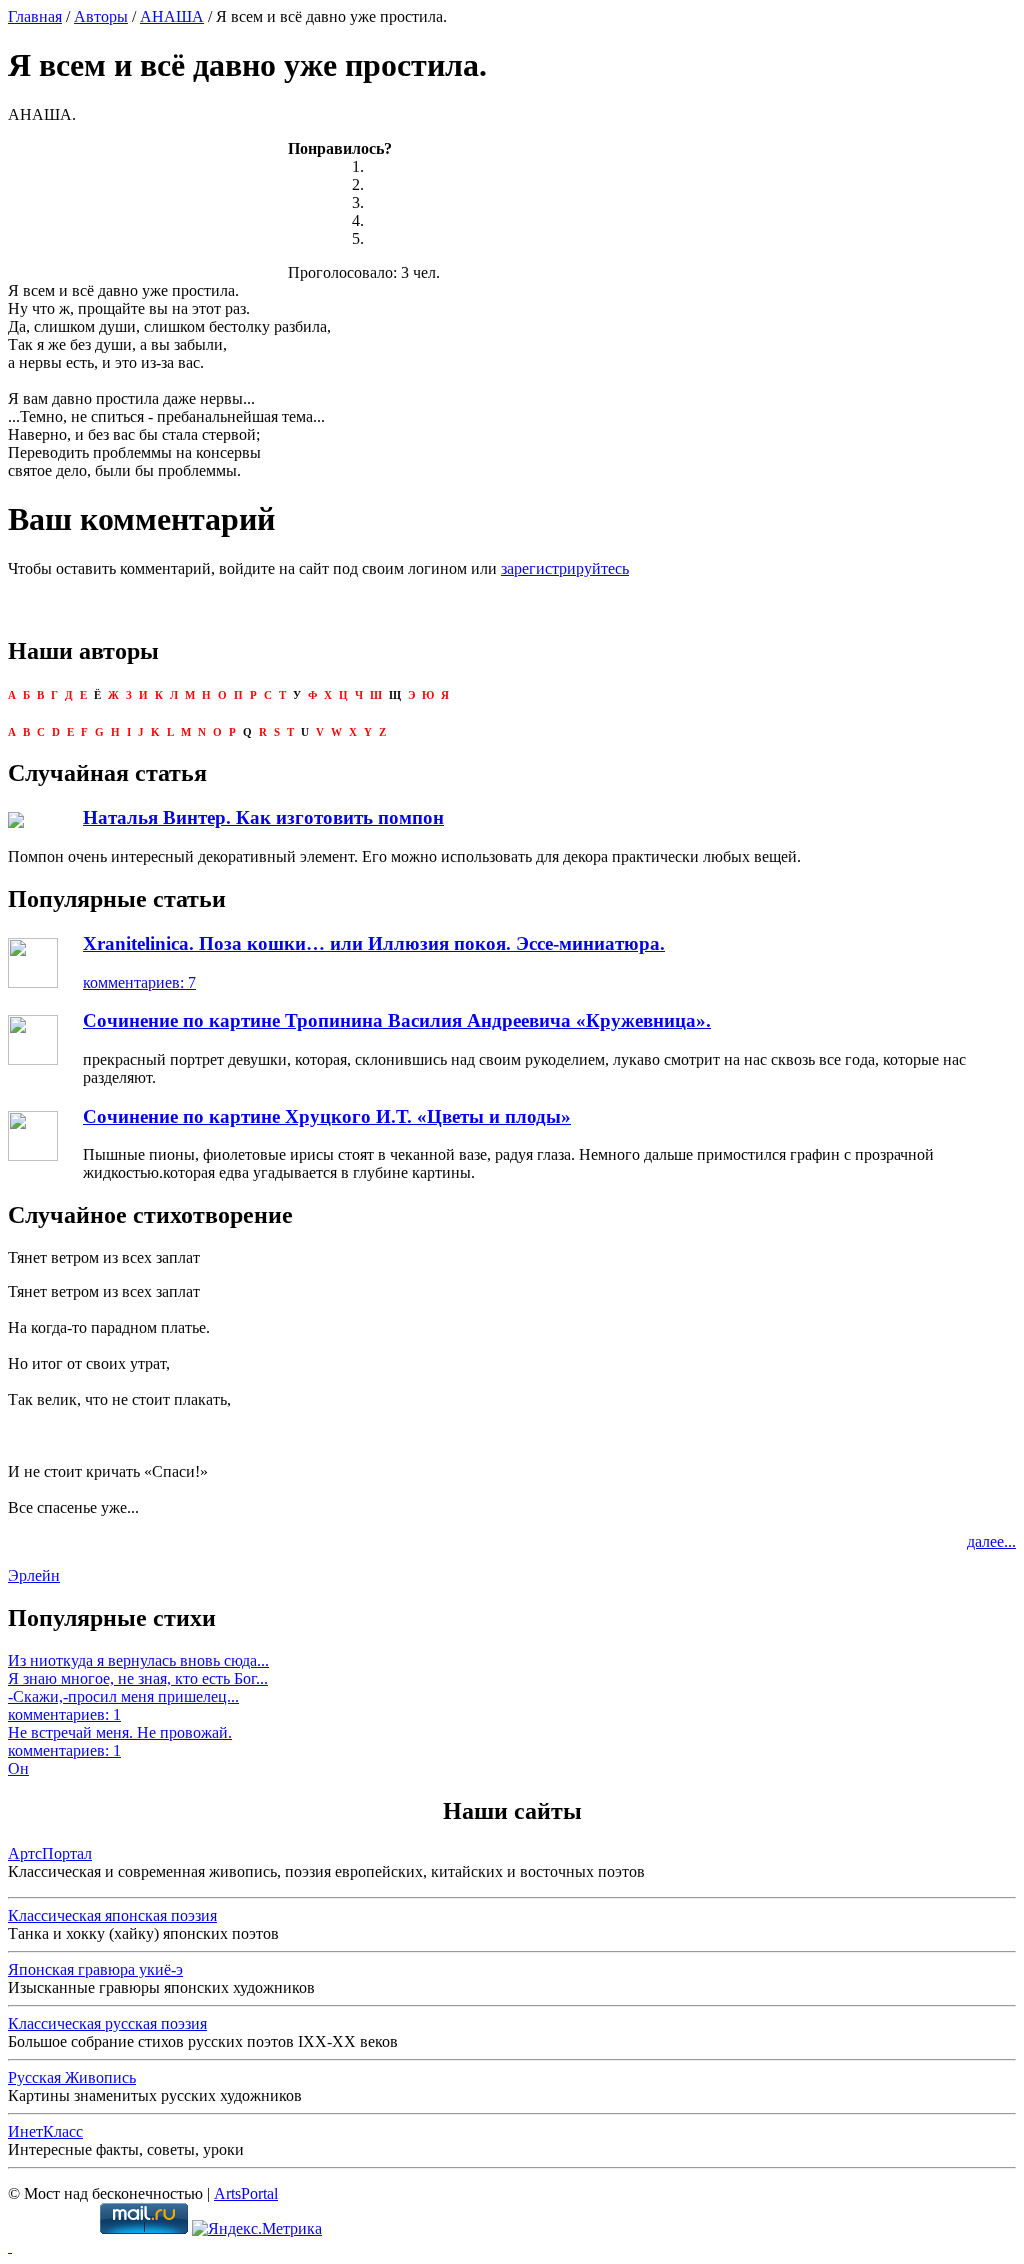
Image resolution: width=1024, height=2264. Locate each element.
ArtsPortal (246, 2193)
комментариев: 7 (139, 982)
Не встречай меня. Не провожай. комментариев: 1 (120, 1741)
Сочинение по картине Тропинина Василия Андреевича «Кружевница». (397, 1020)
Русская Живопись (72, 2077)
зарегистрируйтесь (565, 568)
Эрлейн (34, 1575)
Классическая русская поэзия (107, 2023)
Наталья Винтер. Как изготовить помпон (263, 817)
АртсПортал (50, 1853)
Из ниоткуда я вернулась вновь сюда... (138, 1660)
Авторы (101, 16)
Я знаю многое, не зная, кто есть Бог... (138, 1678)
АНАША (172, 16)
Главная (35, 16)
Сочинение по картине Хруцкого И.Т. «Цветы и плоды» (327, 1116)
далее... (991, 1541)
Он (18, 1768)
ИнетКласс (45, 2131)
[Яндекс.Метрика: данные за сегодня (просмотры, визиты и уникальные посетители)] (257, 2229)
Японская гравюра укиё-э (95, 1969)
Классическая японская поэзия (112, 1915)
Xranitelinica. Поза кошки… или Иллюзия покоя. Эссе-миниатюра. (374, 943)
